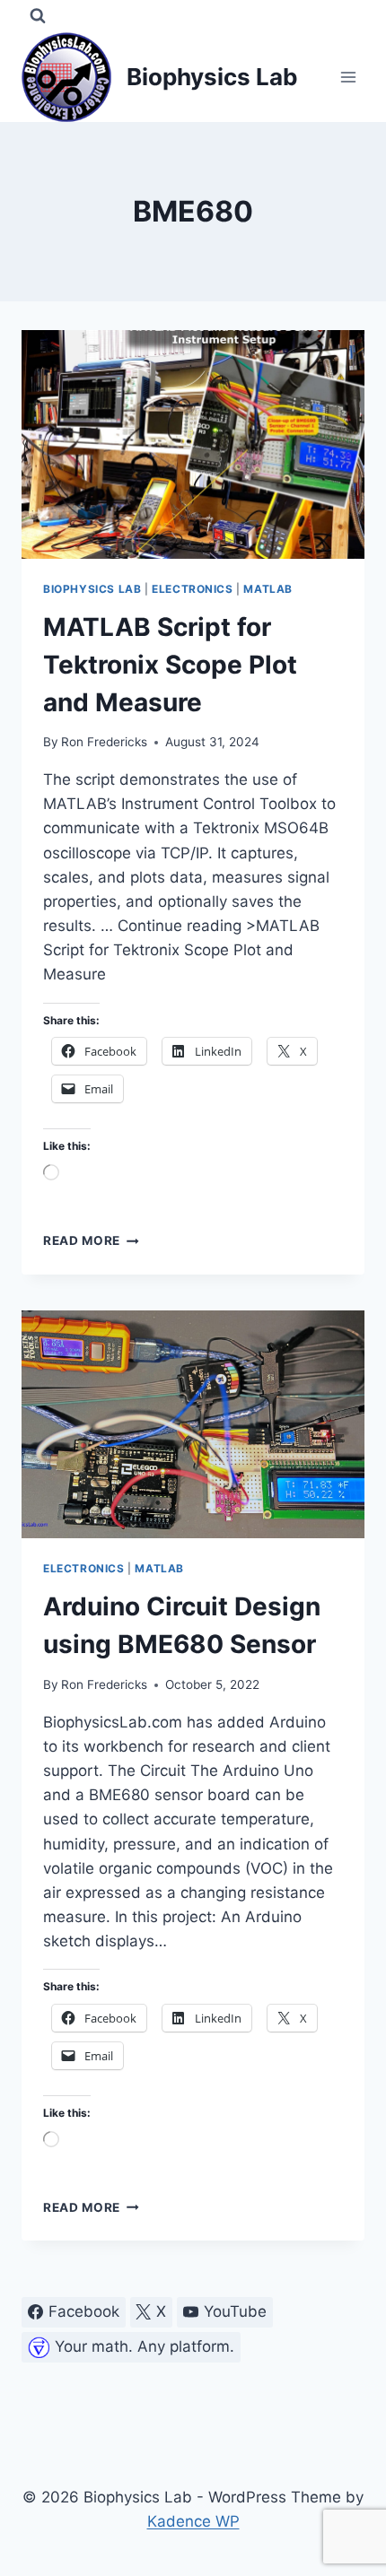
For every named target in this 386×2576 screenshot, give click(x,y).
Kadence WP (193, 2521)
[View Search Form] (38, 16)
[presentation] (193, 444)
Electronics (193, 589)
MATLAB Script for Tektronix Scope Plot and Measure (170, 665)
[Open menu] (348, 77)
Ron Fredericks (104, 742)
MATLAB (268, 589)
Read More (91, 1240)
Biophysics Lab (92, 589)
